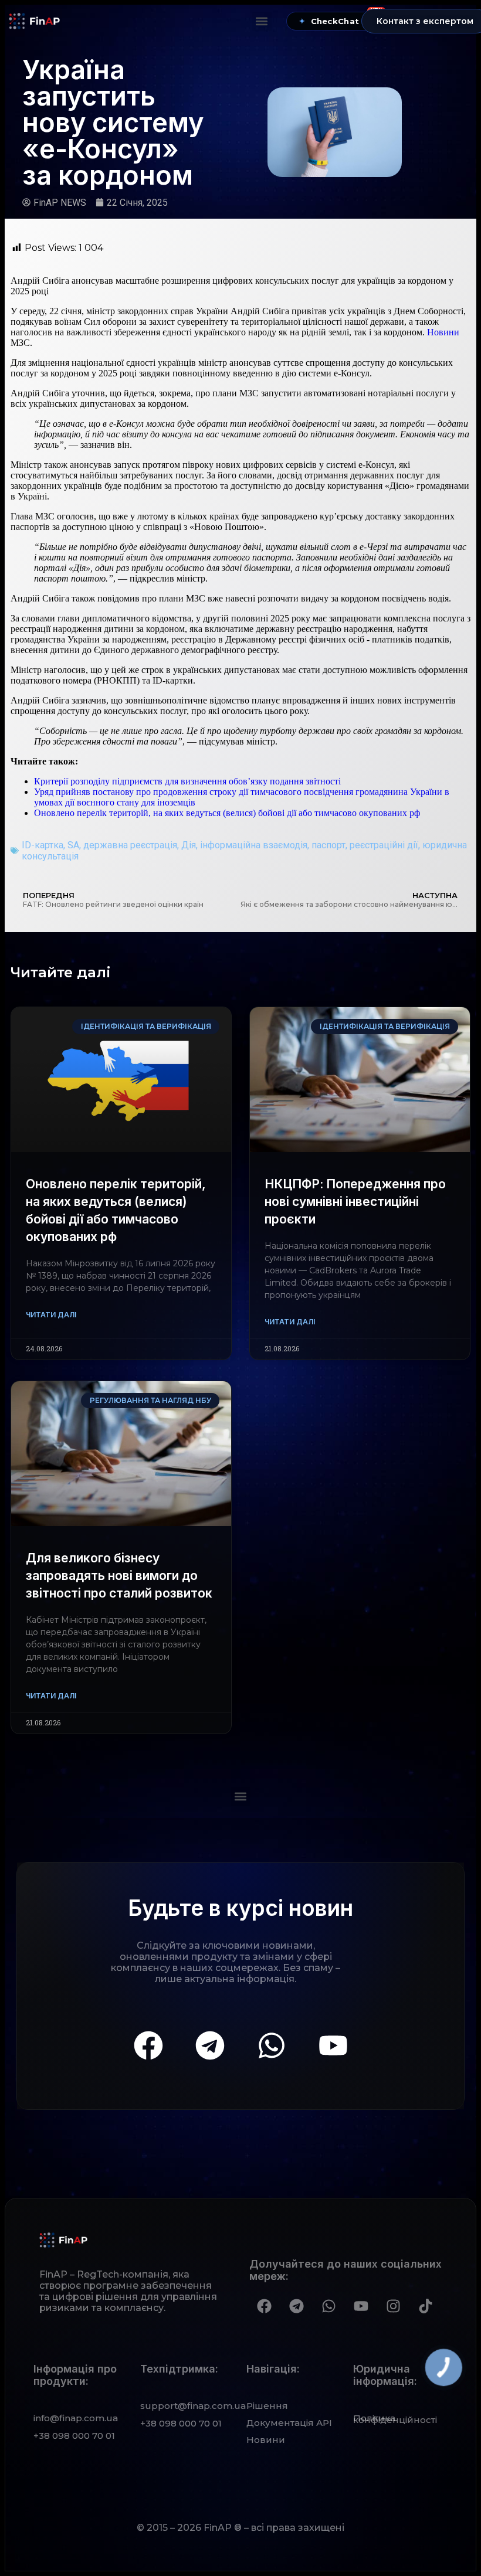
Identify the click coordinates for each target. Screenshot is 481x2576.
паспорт (328, 845)
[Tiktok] (425, 2306)
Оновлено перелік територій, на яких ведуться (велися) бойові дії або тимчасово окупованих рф (227, 813)
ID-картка (43, 845)
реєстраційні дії (384, 845)
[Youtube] (333, 2045)
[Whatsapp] (272, 2045)
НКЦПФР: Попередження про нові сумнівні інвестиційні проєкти (355, 1202)
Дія (189, 845)
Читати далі (51, 1315)
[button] (262, 21)
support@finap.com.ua (193, 2406)
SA (73, 845)
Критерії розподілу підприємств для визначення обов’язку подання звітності (187, 781)
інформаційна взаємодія (254, 845)
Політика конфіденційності (395, 2419)
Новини (443, 332)
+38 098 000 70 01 (74, 2436)
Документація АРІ (289, 2423)
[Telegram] (210, 2045)
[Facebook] (148, 2045)
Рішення (267, 2406)
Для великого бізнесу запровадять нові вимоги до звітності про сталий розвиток (119, 1576)
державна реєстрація (130, 845)
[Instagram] (393, 2306)
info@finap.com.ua (76, 2418)
